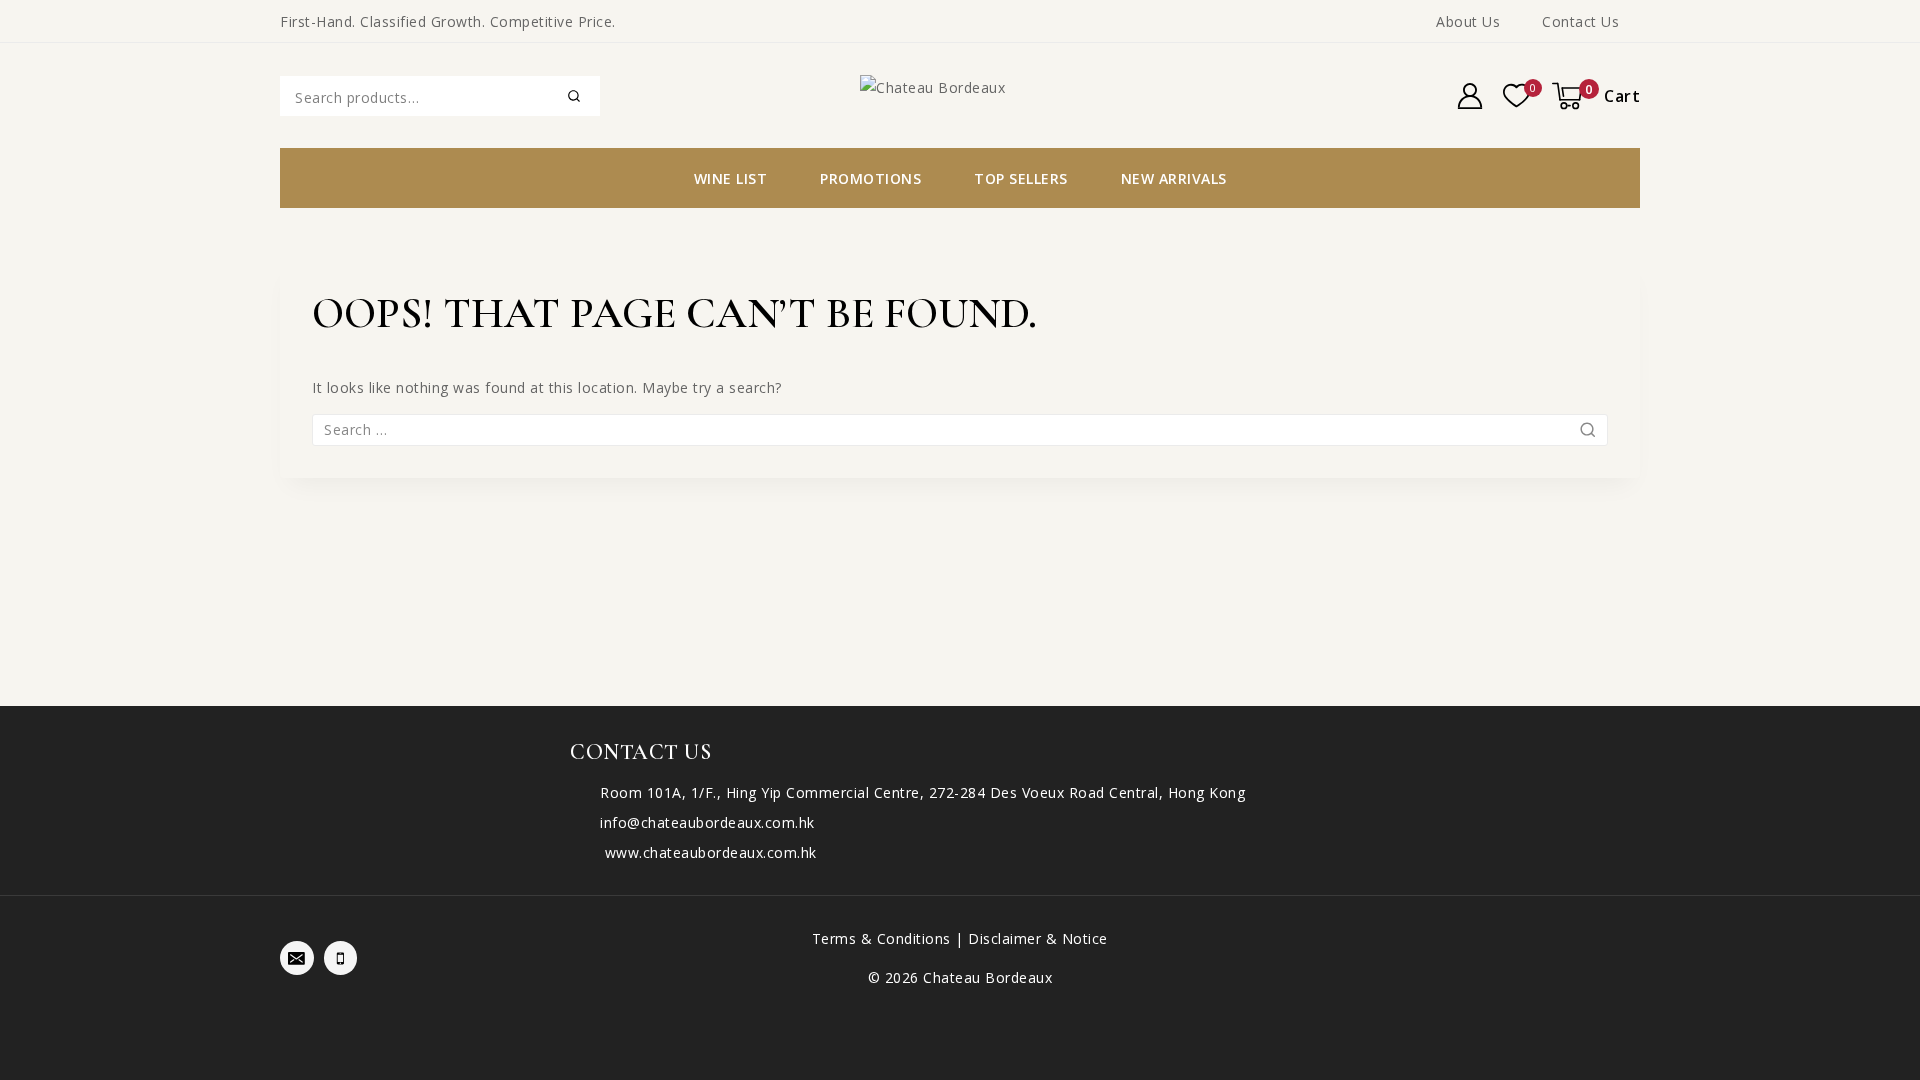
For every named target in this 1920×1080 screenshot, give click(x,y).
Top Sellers (1021, 178)
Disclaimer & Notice (1038, 938)
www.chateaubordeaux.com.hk (708, 852)
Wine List (731, 178)
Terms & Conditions (881, 938)
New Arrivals (1174, 178)
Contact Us (1580, 21)
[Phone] (341, 958)
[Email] (297, 958)
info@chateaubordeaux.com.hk (707, 822)
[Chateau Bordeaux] (960, 95)
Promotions (870, 178)
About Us (1468, 21)
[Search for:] (960, 429)
